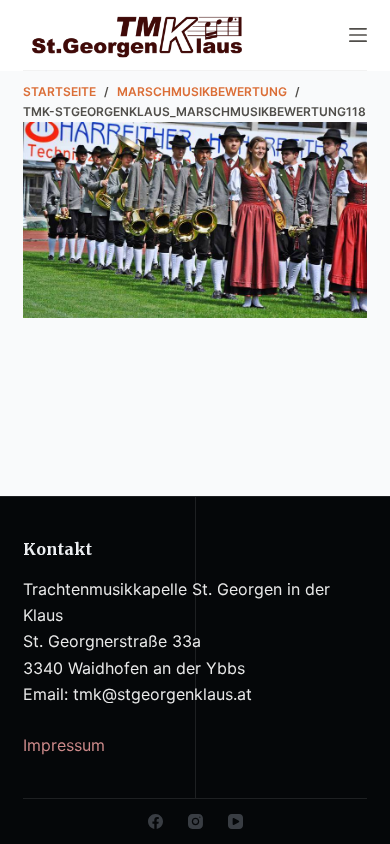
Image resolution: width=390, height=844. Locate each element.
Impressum (64, 745)
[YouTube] (235, 821)
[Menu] (358, 35)
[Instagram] (195, 821)
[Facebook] (155, 821)
